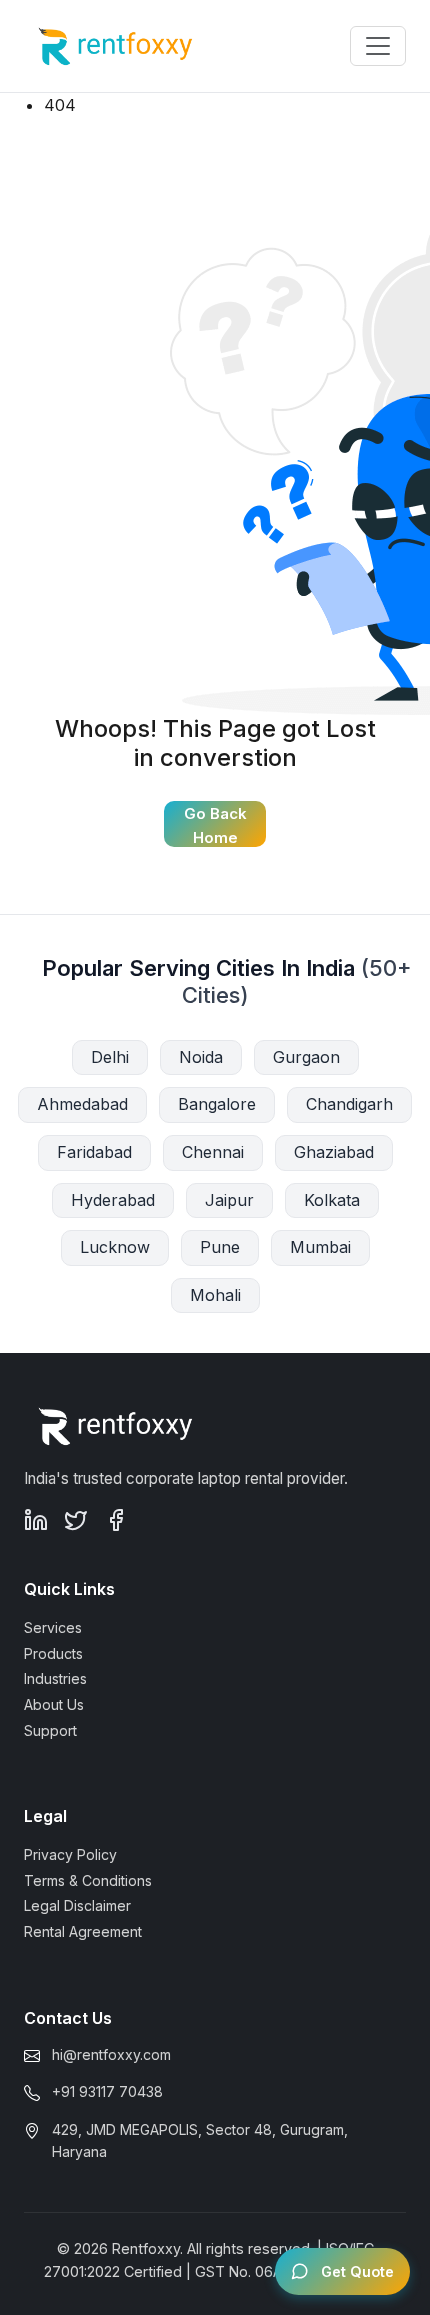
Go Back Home (215, 825)
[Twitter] (76, 1520)
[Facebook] (116, 1520)
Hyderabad (113, 1200)
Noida (201, 1057)
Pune (220, 1247)
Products (53, 1653)
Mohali (215, 1295)
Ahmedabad (82, 1104)
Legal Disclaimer (77, 1905)
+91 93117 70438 (107, 2091)
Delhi (110, 1057)
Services (53, 1627)
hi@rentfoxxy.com (111, 2054)
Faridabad (94, 1152)
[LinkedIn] (36, 1520)
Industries (55, 1678)
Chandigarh (349, 1104)
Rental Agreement (83, 1931)
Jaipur (229, 1200)
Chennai (213, 1152)
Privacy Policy (70, 1854)
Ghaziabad (334, 1152)
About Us (54, 1704)
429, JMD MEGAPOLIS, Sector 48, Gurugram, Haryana (200, 2140)
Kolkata (332, 1200)
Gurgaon (306, 1057)
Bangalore (217, 1104)
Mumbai (320, 1247)
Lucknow (115, 1247)
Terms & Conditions (88, 1880)
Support (50, 1730)
